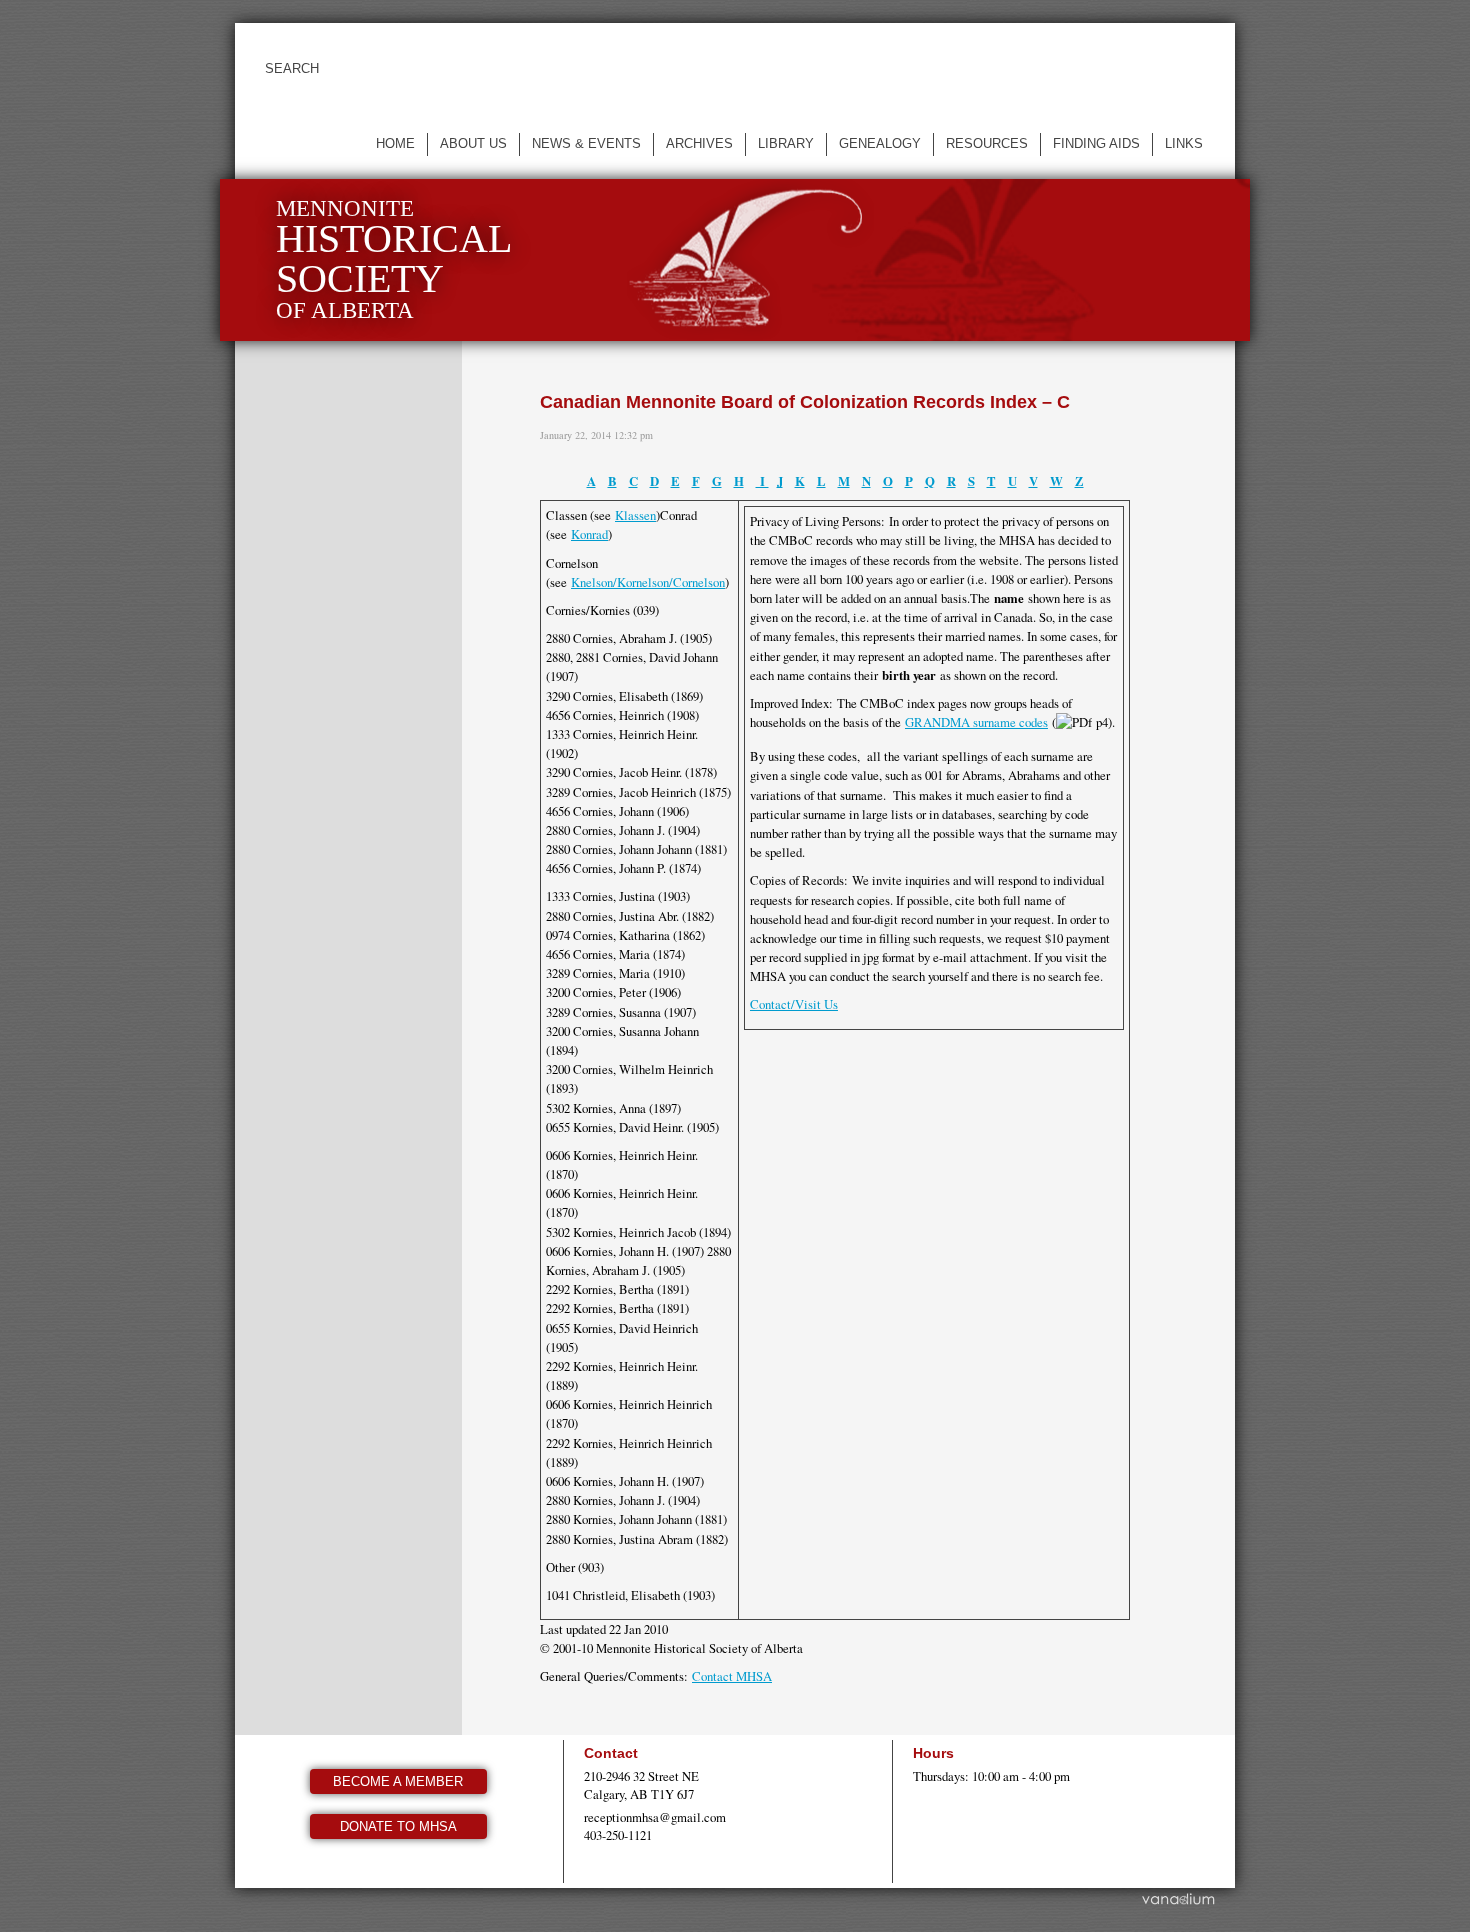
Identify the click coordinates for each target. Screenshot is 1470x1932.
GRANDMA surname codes (976, 722)
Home (395, 143)
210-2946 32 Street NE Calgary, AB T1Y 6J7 (641, 1785)
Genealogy (880, 143)
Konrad (589, 534)
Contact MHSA (732, 1676)
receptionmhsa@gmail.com (655, 1817)
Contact (611, 1753)
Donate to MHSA (398, 1826)
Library (786, 143)
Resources (987, 143)
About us (473, 143)
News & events (586, 143)
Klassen (635, 515)
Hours (933, 1753)
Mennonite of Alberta (394, 259)
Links (1184, 143)
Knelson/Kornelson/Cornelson (648, 582)
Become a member (398, 1781)
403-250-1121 (618, 1835)
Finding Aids (1096, 143)
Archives (699, 143)
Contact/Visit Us (794, 1004)
